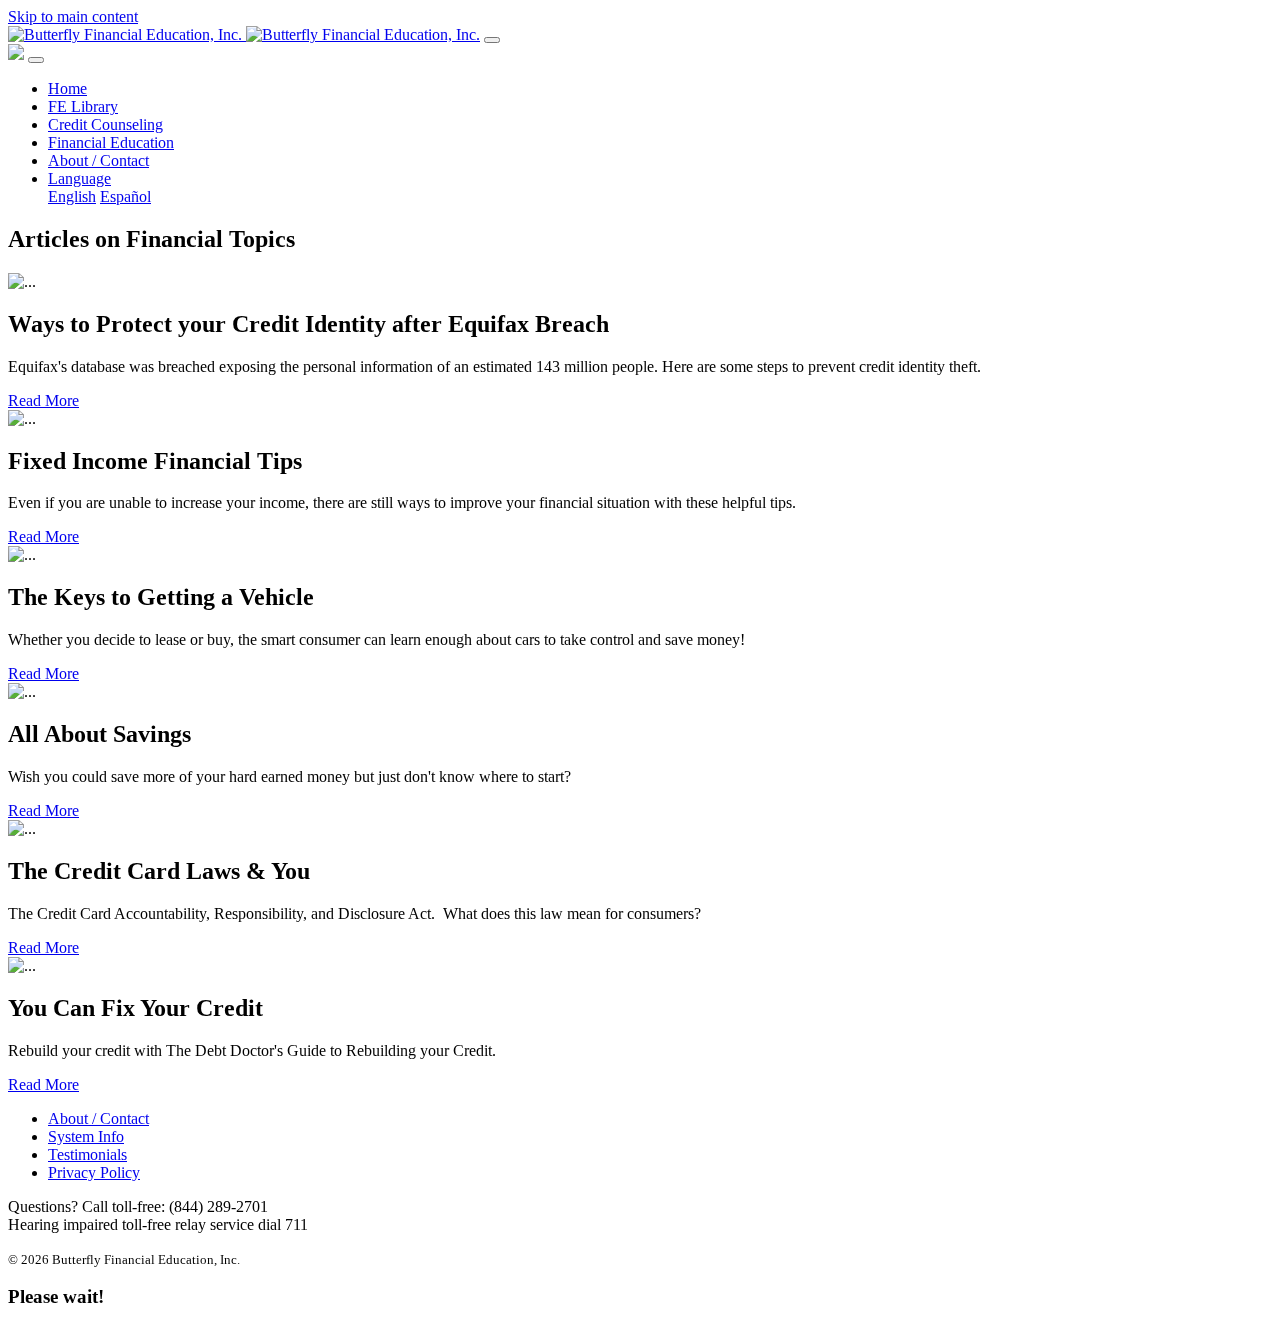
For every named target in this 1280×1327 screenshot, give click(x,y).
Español (125, 196)
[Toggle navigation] (492, 40)
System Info (86, 1136)
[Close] (36, 60)
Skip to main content (73, 16)
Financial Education (111, 142)
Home (67, 88)
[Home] (244, 34)
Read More (43, 400)
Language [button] (79, 178)
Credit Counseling (105, 124)
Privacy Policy (94, 1172)
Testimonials (87, 1154)
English (72, 196)
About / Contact (98, 160)
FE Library (83, 106)
